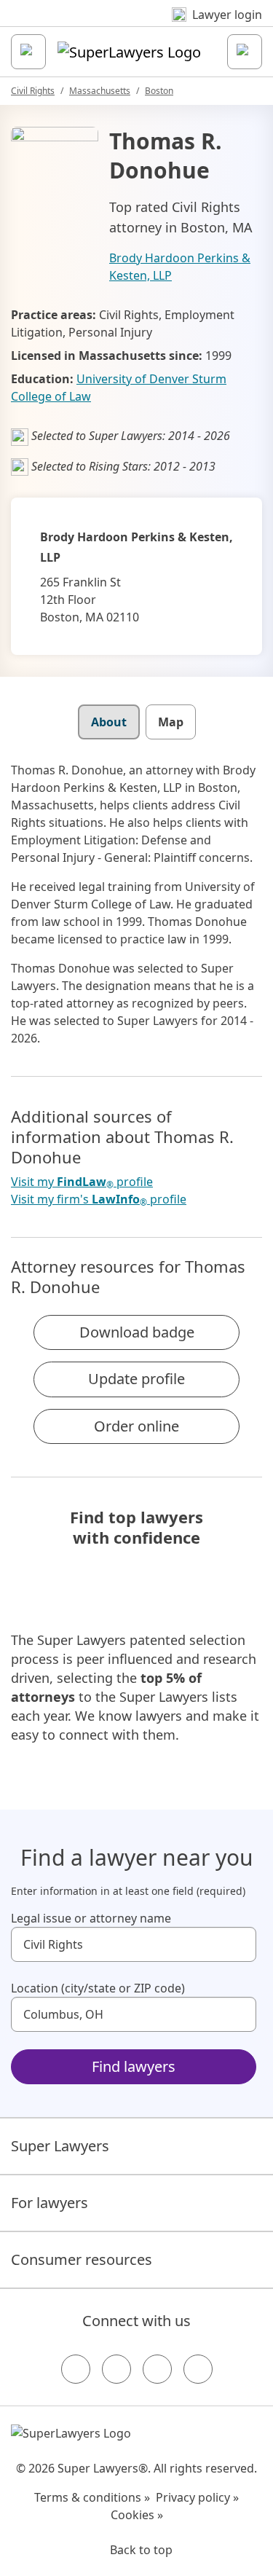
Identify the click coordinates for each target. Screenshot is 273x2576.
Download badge (137, 1332)
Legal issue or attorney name (91, 1918)
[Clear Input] (239, 1944)
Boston (159, 91)
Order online (136, 1426)
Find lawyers (134, 2066)
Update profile (136, 1379)
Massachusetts (100, 91)
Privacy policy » (197, 2497)
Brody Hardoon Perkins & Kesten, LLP (180, 267)
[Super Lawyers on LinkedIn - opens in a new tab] (198, 2369)
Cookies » (137, 2515)
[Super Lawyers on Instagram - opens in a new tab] (116, 2369)
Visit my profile (82, 1182)
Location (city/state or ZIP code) (98, 1988)
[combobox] (134, 1944)
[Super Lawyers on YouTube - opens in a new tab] (157, 2369)
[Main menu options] (28, 52)
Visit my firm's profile (99, 1199)
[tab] (109, 722)
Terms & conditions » (92, 2497)
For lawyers (50, 2203)
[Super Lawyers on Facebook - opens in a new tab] (76, 2369)
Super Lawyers (60, 2146)
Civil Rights (33, 91)
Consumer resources (82, 2259)
